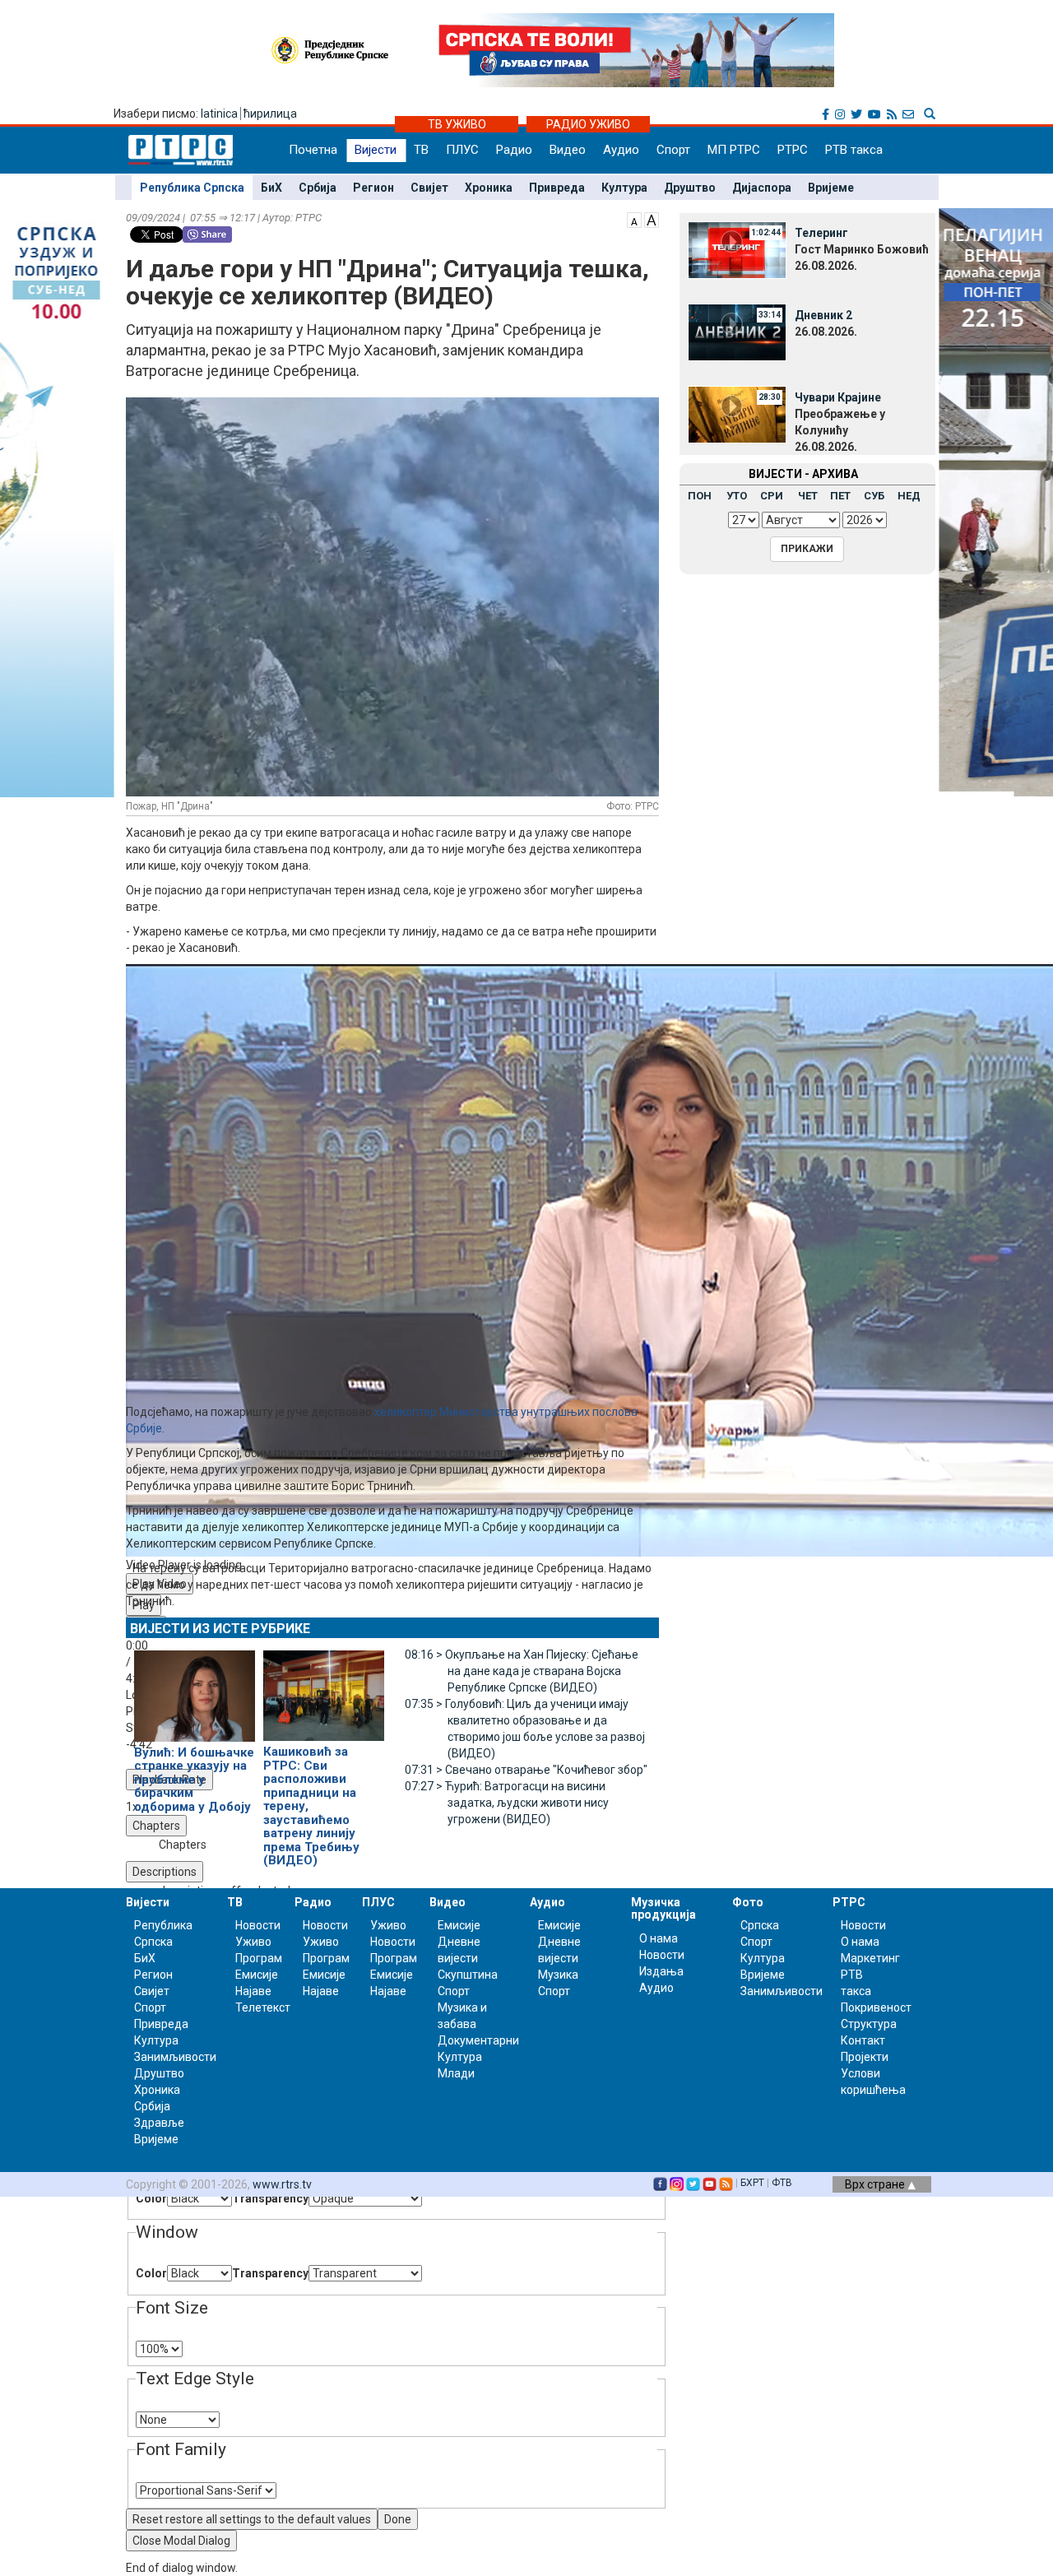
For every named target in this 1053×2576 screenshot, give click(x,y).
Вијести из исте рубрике (220, 1629)
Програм (259, 1958)
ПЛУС (462, 150)
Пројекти (865, 2057)
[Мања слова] (634, 219)
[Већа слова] (652, 219)
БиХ (271, 188)
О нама (659, 1938)
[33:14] (737, 332)
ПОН (700, 496)
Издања (661, 1971)
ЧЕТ (808, 496)
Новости (258, 1925)
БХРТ (752, 2183)
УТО (737, 496)
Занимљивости (175, 2057)
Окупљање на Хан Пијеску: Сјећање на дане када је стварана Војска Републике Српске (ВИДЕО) (522, 1671)
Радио (514, 150)
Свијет (429, 188)
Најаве (253, 1991)
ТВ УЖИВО (457, 124)
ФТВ (782, 2183)
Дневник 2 (823, 315)
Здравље (159, 2123)
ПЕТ (840, 496)
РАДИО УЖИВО (588, 124)
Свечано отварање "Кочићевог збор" (526, 1770)
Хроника (489, 188)
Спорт (673, 150)
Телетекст (263, 2007)
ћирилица (270, 114)
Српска (760, 1925)
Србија (318, 188)
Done (398, 2519)
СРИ (772, 496)
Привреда (557, 188)
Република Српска (192, 188)
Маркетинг (870, 1958)
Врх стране (876, 2184)
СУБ (874, 496)
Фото (748, 1902)
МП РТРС (734, 150)
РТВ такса (854, 150)
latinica (219, 114)
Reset (252, 2519)
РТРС (793, 150)
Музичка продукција (663, 1908)
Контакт (863, 2040)
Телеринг (821, 233)
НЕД (909, 496)
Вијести (376, 150)
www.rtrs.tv (282, 2184)
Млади (456, 2073)
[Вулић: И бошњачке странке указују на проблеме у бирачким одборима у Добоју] (195, 1689)
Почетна (313, 150)
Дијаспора (762, 188)
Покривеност (876, 2007)
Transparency (270, 2198)
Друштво (690, 188)
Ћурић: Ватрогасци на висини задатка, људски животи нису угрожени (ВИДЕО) (507, 1803)
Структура (869, 2024)
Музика (558, 1975)
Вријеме (831, 188)
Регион (373, 188)
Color (151, 2198)
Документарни (478, 2040)
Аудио (621, 150)
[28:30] (737, 414)
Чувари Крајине (838, 397)
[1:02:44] (737, 249)
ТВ (421, 150)
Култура (624, 188)
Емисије (257, 1975)
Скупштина (468, 1975)
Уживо (253, 1942)
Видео (568, 150)
